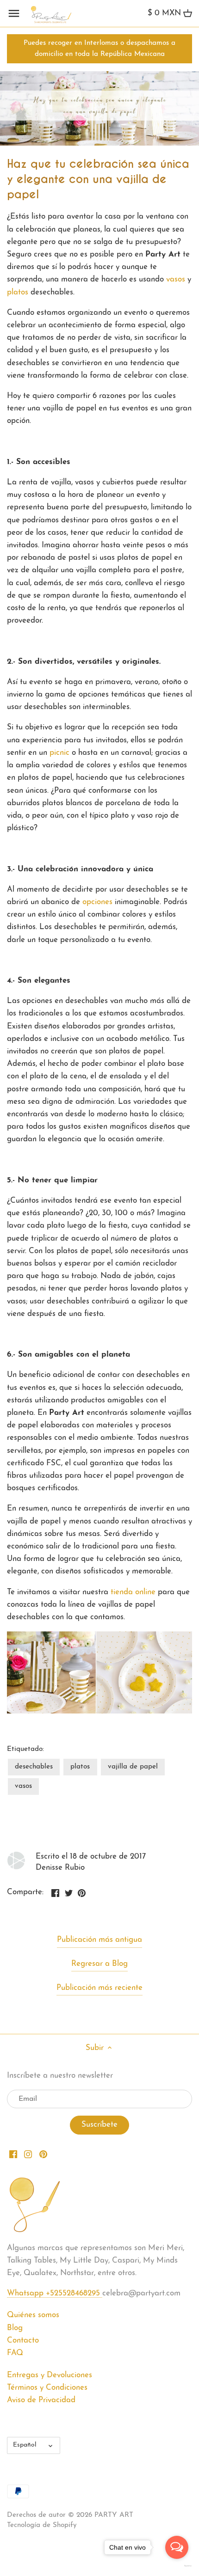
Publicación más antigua (99, 1940)
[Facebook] (13, 2154)
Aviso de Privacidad (41, 2400)
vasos (176, 279)
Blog (15, 2328)
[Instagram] (28, 2154)
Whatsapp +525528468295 (55, 2293)
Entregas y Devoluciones (50, 2375)
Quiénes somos (33, 2315)
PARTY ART (114, 2515)
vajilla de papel (133, 1767)
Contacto (23, 2340)
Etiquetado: (25, 1749)
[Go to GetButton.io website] (177, 2566)
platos (18, 292)
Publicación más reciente (99, 1988)
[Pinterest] (43, 2154)
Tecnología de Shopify (42, 2525)
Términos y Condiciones (47, 2388)
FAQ (15, 2353)
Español (25, 2445)
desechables (34, 1767)
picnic (59, 753)
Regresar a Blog (99, 1964)
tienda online (133, 1592)
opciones (99, 902)
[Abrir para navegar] (14, 13)
